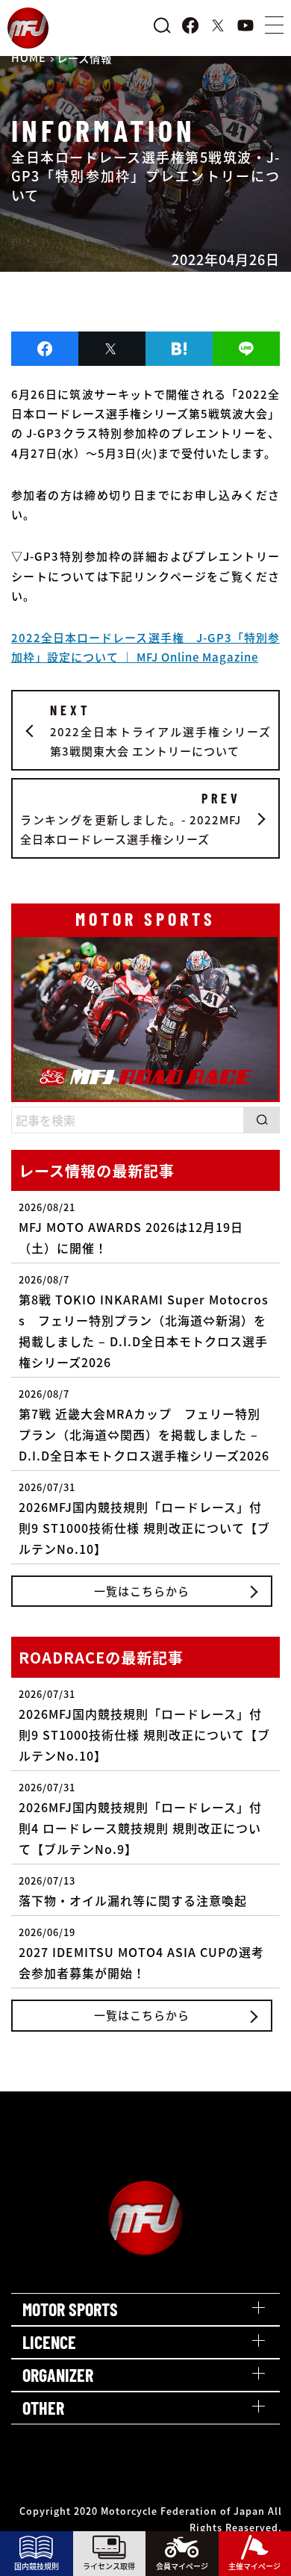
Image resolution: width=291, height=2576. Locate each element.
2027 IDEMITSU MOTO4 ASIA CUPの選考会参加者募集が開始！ (141, 1953)
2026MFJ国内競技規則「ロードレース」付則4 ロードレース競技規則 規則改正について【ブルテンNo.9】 (140, 1819)
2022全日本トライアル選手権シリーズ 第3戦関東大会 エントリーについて (160, 731)
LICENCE (49, 2342)
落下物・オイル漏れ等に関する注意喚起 (133, 1891)
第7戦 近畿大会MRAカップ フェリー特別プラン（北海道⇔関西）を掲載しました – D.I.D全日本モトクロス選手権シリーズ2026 (144, 1425)
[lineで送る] (246, 349)
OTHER (43, 2408)
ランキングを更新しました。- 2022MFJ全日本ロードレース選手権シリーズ (131, 819)
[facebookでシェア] (45, 349)
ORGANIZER (58, 2375)
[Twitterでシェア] (112, 349)
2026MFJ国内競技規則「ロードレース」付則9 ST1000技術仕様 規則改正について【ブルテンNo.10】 (144, 1519)
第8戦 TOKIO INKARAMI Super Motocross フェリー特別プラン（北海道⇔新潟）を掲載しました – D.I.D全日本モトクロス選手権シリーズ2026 (144, 1322)
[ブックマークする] (179, 349)
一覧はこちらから (142, 1591)
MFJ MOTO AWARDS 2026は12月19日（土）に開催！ (131, 1228)
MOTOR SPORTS (70, 2309)
